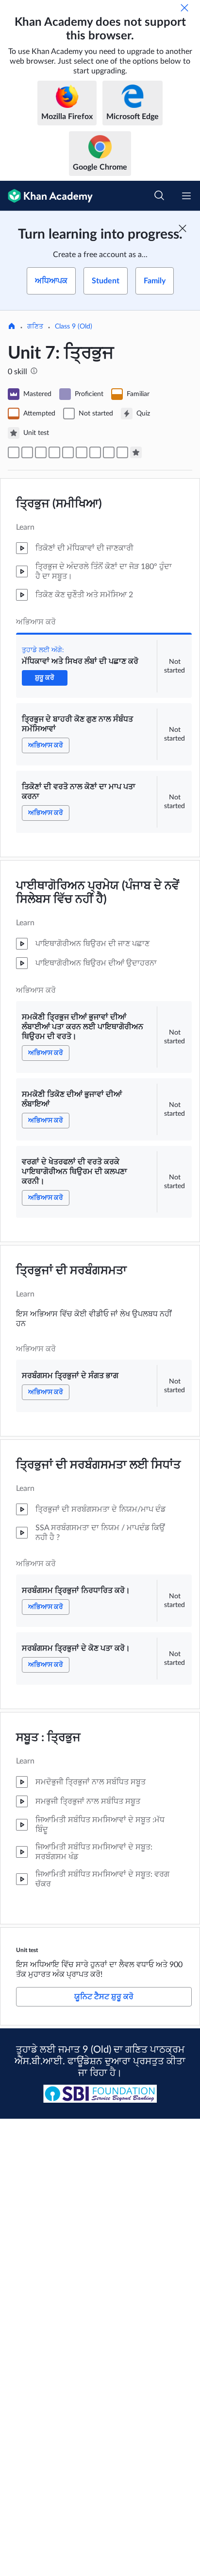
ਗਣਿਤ (35, 327)
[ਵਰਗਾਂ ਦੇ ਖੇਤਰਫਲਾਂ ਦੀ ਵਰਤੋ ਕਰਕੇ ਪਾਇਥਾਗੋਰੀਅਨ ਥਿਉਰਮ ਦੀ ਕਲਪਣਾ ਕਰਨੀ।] (82, 452)
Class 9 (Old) (74, 327)
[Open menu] (186, 196)
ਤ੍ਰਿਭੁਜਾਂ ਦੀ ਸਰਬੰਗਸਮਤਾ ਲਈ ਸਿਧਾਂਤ (98, 1465)
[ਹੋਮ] (12, 327)
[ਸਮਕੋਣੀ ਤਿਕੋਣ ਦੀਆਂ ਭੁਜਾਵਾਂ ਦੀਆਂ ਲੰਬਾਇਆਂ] (68, 452)
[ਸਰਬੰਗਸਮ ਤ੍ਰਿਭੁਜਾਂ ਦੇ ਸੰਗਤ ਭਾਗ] (95, 452)
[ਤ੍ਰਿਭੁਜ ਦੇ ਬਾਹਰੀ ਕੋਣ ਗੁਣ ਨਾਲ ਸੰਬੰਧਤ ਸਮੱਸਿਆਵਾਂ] (27, 452)
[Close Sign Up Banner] (183, 228)
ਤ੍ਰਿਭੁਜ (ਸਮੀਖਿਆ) (59, 504)
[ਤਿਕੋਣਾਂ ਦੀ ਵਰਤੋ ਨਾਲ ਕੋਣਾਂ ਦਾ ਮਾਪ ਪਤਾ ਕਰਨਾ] (41, 452)
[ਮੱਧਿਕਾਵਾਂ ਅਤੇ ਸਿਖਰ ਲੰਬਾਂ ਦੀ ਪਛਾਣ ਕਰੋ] (14, 452)
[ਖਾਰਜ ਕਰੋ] (184, 8)
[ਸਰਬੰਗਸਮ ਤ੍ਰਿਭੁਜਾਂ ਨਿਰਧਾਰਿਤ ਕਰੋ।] (109, 452)
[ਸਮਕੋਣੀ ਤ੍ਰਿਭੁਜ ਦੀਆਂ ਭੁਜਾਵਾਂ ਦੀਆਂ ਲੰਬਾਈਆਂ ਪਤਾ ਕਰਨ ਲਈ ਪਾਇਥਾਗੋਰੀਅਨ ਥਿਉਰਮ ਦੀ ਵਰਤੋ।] (54, 452)
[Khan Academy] (46, 196)
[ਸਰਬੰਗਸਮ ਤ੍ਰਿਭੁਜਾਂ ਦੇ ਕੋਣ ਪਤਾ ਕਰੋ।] (122, 452)
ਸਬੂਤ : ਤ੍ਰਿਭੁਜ (48, 1738)
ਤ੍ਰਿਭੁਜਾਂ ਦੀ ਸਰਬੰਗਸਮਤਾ (71, 1271)
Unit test (27, 1950)
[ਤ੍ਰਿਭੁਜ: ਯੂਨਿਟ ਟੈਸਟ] (136, 452)
